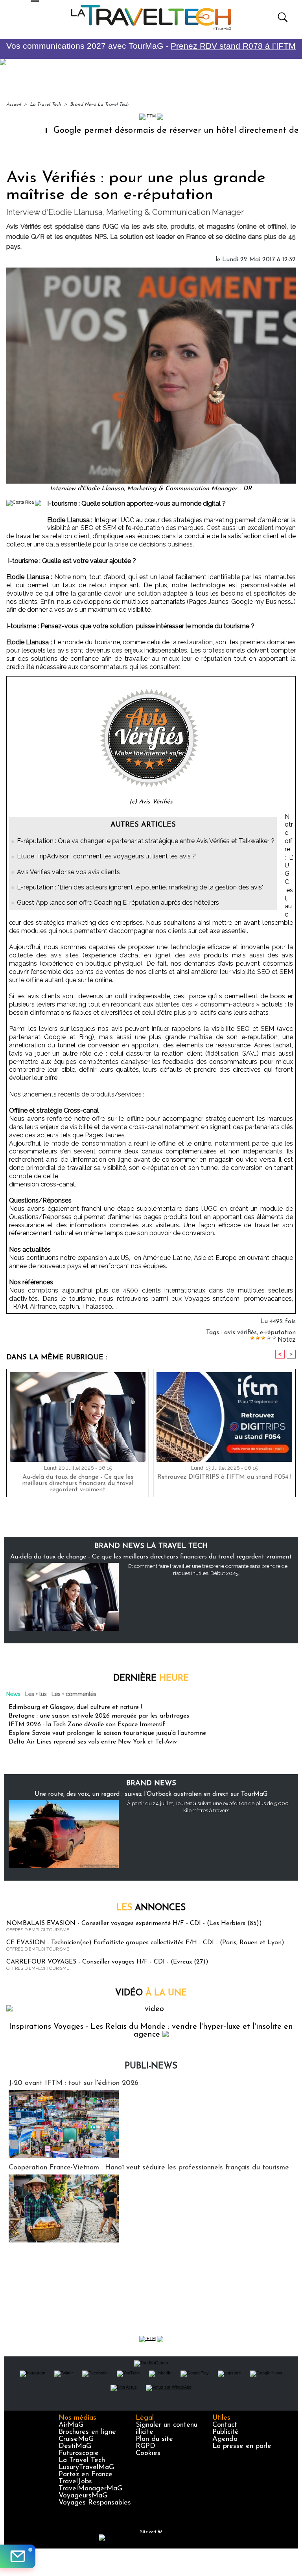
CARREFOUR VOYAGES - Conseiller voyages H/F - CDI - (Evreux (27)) (107, 1962)
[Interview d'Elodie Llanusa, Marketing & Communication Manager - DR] (151, 270)
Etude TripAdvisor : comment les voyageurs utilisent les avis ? (106, 856)
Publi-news (151, 2066)
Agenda (225, 2439)
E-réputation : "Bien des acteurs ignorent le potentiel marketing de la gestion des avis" (140, 887)
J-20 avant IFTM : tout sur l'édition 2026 (74, 2083)
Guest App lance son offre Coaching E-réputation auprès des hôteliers (118, 903)
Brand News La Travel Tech (99, 105)
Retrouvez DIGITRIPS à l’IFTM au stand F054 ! (224, 1477)
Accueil (14, 105)
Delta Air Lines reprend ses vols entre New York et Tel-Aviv (93, 1742)
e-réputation (278, 1333)
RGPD (145, 2446)
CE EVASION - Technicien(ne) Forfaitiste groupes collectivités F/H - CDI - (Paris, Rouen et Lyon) (145, 1943)
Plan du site (154, 2439)
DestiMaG (75, 2446)
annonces (151, 1908)
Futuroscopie (79, 2453)
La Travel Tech (45, 105)
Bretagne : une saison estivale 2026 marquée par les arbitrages (99, 1716)
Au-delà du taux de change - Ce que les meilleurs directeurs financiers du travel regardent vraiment (78, 1483)
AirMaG (71, 2425)
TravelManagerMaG (90, 2489)
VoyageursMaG (83, 2496)
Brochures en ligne (87, 2432)
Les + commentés (74, 1694)
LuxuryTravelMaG (86, 2468)
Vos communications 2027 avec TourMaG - (151, 46)
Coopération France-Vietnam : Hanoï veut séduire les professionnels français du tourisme (149, 2168)
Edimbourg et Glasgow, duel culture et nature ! (75, 1707)
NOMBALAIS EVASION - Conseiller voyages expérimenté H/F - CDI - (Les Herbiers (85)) (134, 1923)
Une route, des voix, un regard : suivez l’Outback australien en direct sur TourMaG (151, 1794)
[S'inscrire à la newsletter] (18, 2556)
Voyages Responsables (95, 2503)
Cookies (148, 2453)
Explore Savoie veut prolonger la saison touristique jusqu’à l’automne (107, 1733)
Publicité (226, 2432)
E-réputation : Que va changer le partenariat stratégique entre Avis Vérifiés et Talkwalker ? (146, 841)
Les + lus (36, 1694)
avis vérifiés (240, 1333)
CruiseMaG (76, 2439)
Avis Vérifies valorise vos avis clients (68, 872)
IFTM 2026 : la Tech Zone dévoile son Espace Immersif (87, 1725)
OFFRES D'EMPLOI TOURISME (38, 1930)
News (13, 1694)
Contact (225, 2425)
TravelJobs (75, 2482)
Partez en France (86, 2475)
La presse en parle (242, 2446)
